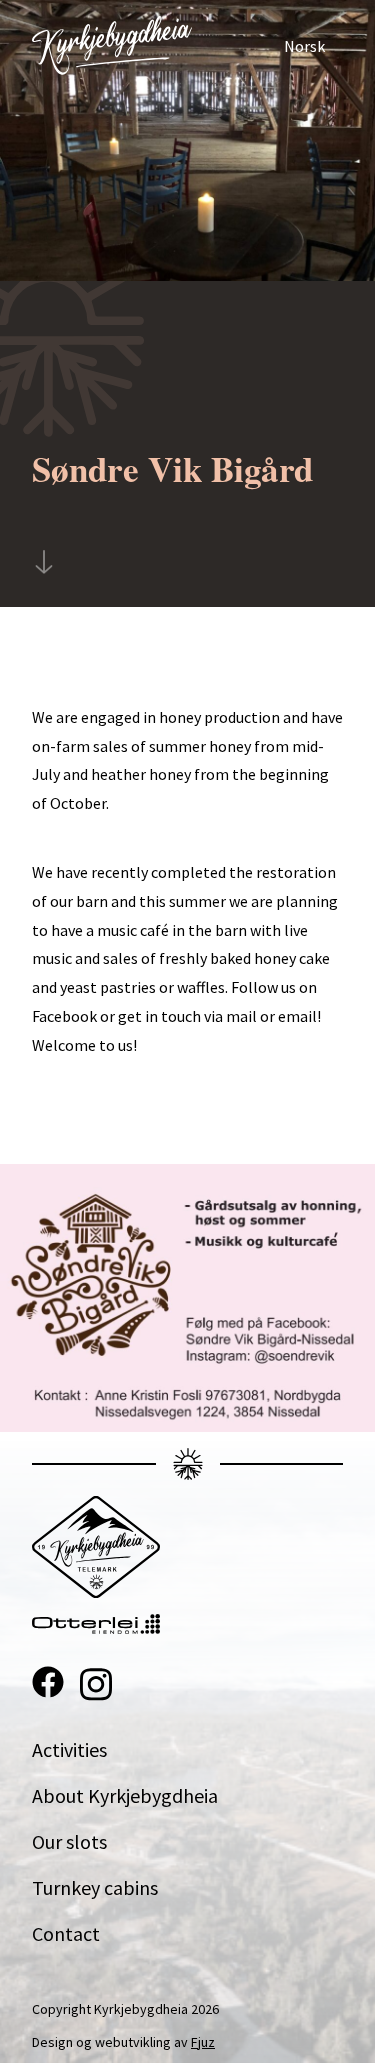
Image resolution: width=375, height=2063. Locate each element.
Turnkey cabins (95, 1887)
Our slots (69, 1841)
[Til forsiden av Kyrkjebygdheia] (112, 45)
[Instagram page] (96, 1684)
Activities (69, 1749)
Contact (66, 1933)
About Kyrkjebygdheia (125, 1795)
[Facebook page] (48, 1684)
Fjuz (203, 2042)
